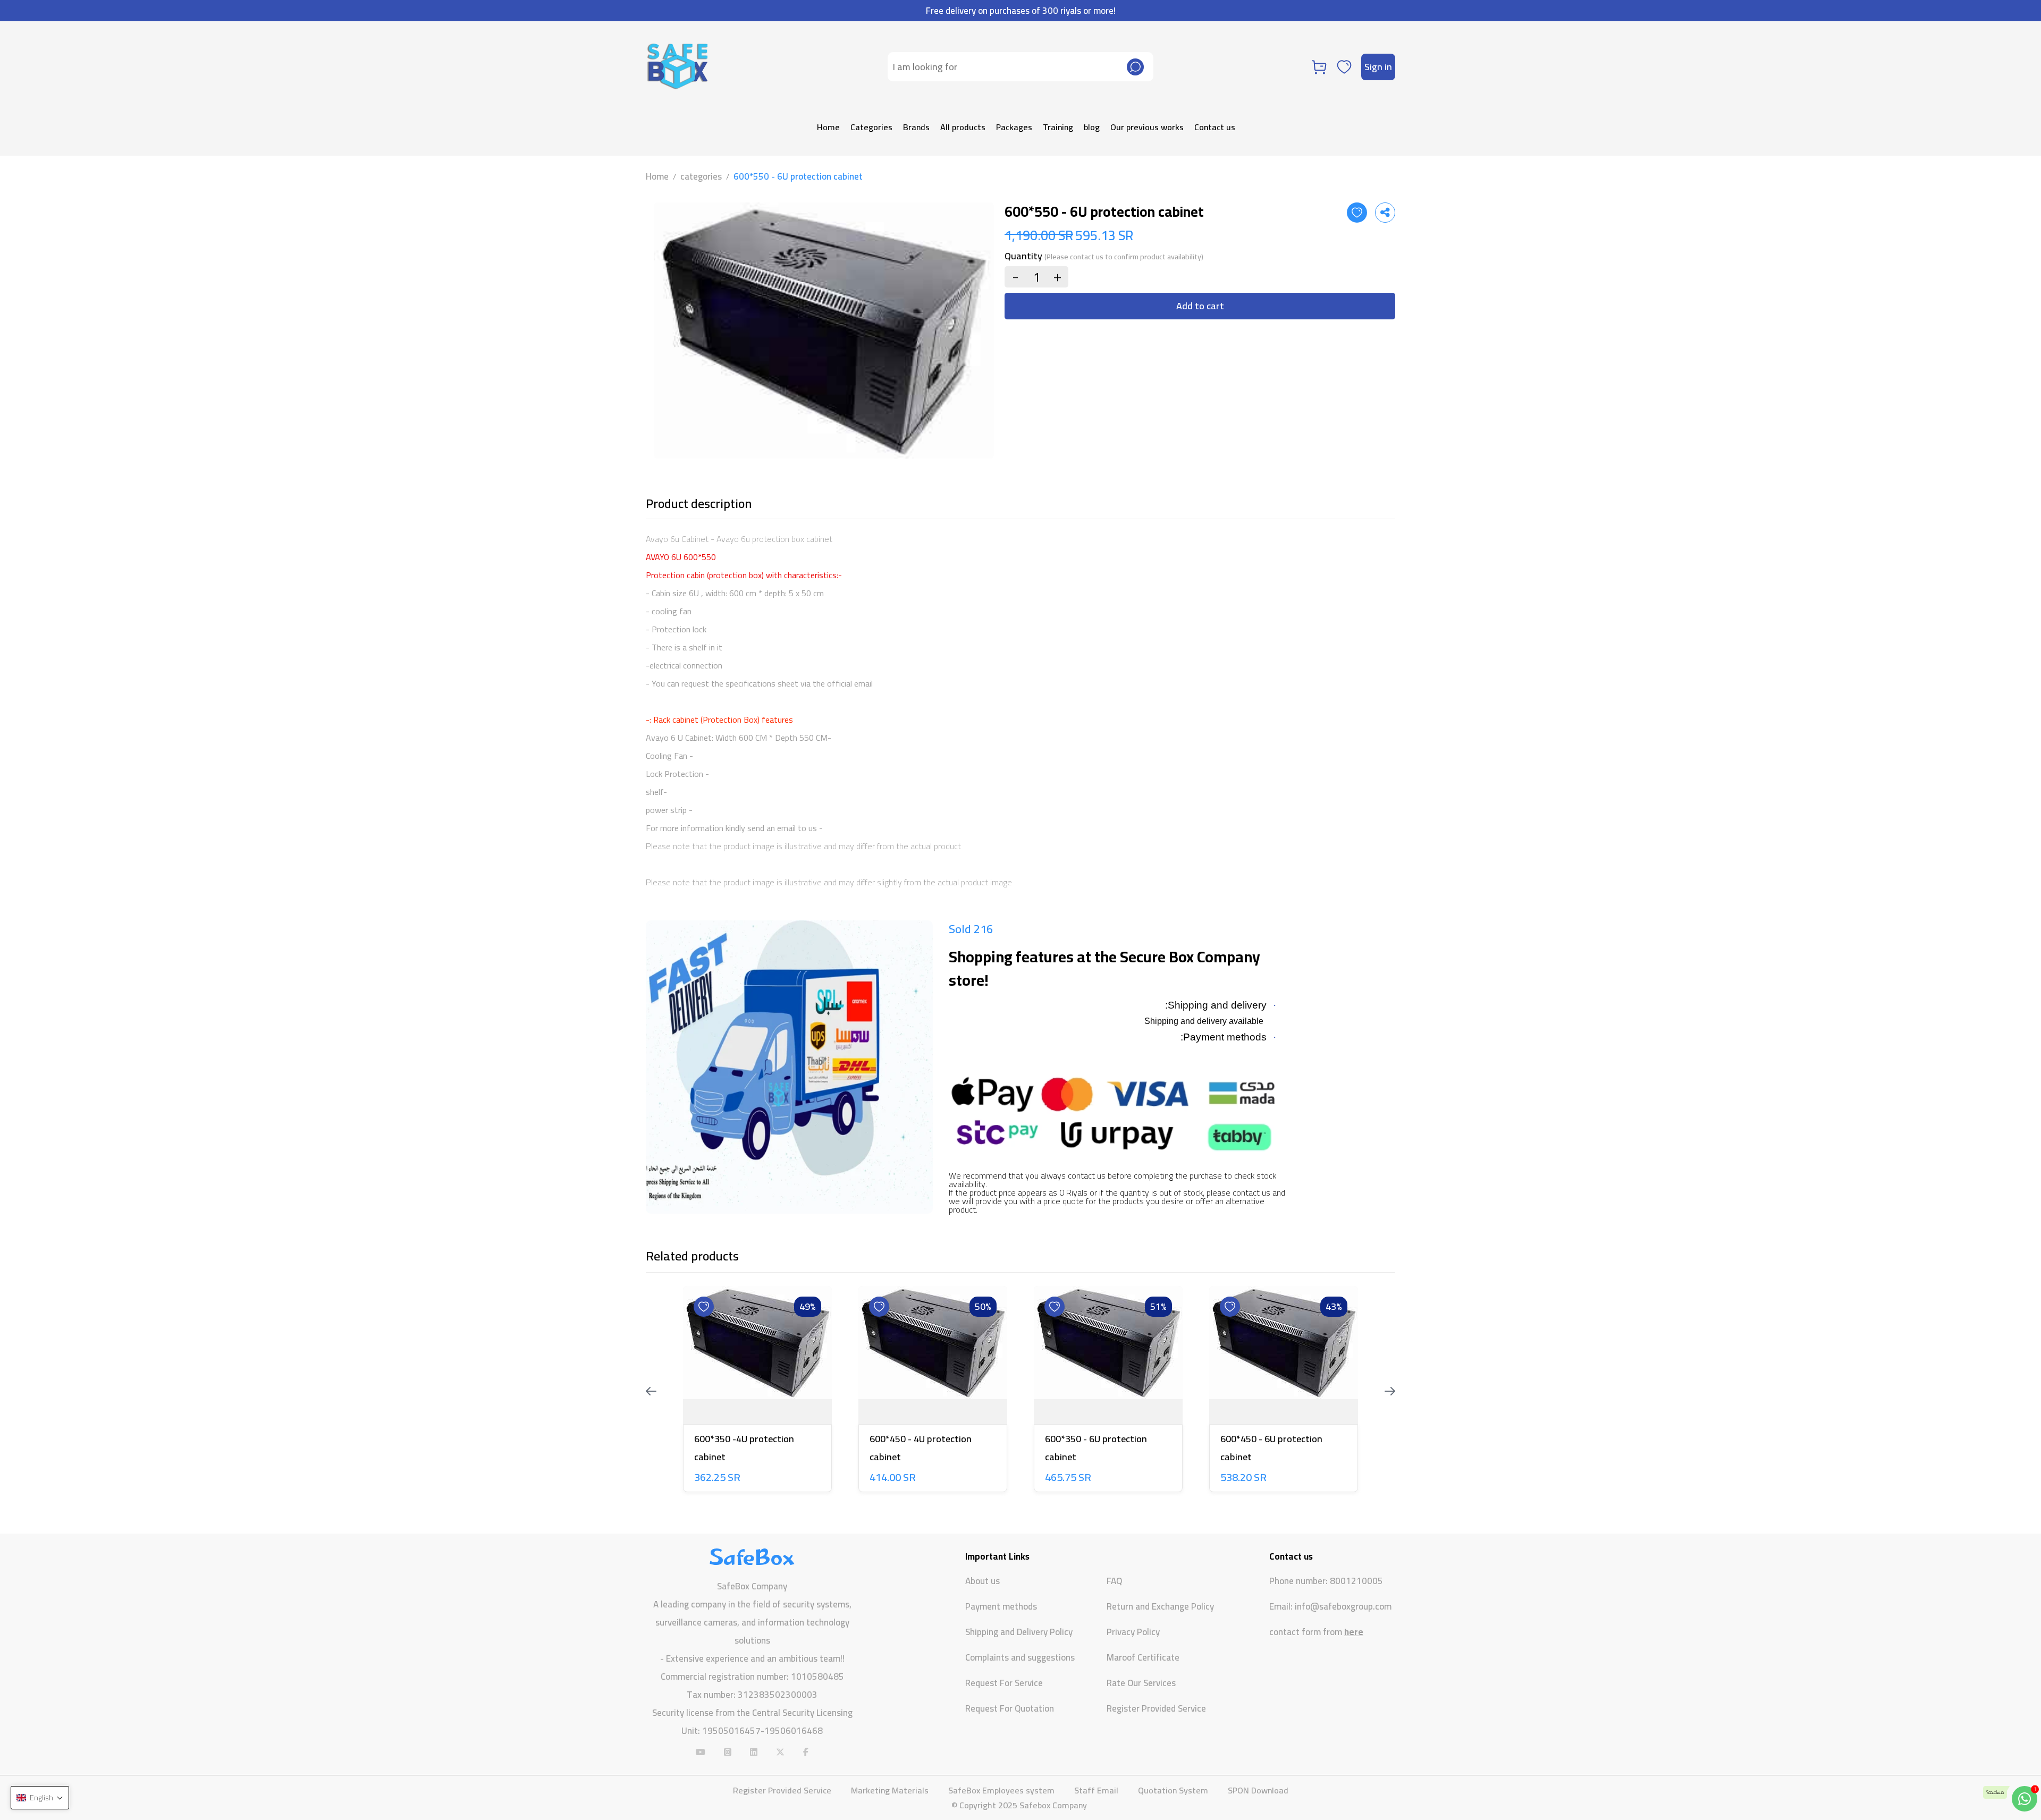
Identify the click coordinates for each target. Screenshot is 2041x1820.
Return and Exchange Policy (1160, 1606)
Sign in (1378, 67)
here (1354, 1632)
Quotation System (1173, 1790)
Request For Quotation (1010, 1708)
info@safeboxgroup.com (1343, 1607)
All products (963, 127)
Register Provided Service (1156, 1708)
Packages (1014, 127)
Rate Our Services (1141, 1683)
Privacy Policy (1133, 1632)
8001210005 (1356, 1581)
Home (828, 127)
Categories (871, 127)
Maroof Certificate (1143, 1657)
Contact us (1215, 127)
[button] (40, 1798)
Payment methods (1001, 1606)
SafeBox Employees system (1001, 1790)
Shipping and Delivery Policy (1019, 1632)
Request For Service (1004, 1683)
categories (701, 176)
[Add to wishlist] (1357, 213)
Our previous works (1147, 127)
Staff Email (1096, 1790)
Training (1058, 127)
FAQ (1114, 1581)
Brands (916, 127)
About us (982, 1581)
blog (1092, 127)
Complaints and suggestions (1020, 1657)
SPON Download (1258, 1790)
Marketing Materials (890, 1790)
